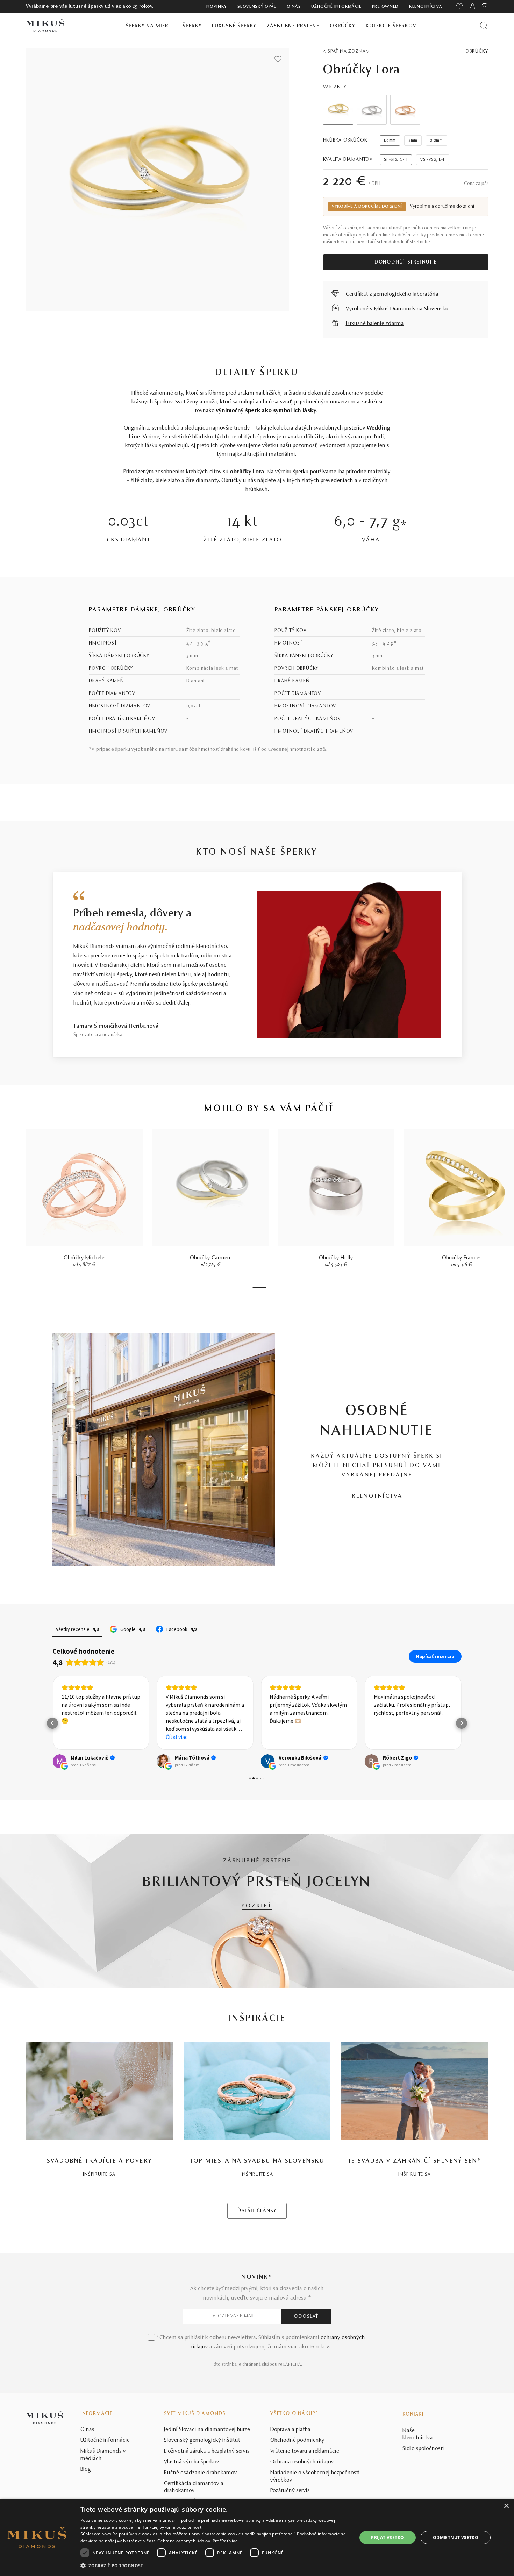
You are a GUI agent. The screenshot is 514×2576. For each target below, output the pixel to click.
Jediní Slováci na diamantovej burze (207, 2430)
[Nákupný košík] (485, 6)
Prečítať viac (225, 2541)
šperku (301, 472)
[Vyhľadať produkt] (484, 25)
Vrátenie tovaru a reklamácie (305, 2451)
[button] (52, 1723)
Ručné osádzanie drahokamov (201, 2473)
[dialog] (257, 2537)
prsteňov (355, 428)
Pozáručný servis (290, 2491)
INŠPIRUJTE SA (99, 2175)
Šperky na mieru (149, 26)
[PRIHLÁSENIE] (472, 6)
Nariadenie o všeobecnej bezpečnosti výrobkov (315, 2477)
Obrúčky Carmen (210, 1258)
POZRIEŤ (257, 1906)
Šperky (192, 26)
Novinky (217, 7)
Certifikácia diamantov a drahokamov (194, 2487)
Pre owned (385, 7)
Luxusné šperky (234, 26)
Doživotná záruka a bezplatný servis (207, 2451)
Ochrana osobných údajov (302, 2462)
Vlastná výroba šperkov (192, 2462)
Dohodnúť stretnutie (406, 262)
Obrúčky (342, 26)
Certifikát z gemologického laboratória (392, 294)
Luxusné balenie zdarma (375, 324)
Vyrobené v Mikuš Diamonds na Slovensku (397, 309)
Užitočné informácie (336, 7)
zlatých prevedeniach (327, 481)
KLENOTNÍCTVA (377, 1496)
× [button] (506, 2506)
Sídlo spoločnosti (423, 2449)
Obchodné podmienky (297, 2440)
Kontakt (413, 2415)
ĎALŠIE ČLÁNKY (257, 2211)
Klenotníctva (426, 7)
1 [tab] (259, 1288)
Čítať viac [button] (177, 1737)
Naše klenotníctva (418, 2434)
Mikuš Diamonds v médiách (103, 2455)
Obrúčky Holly (336, 1258)
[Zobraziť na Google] (59, 1761)
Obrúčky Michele (84, 1258)
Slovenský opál (257, 7)
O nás (294, 7)
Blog (86, 2469)
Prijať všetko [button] (387, 2537)
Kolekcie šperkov (391, 26)
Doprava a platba (290, 2430)
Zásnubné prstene (293, 26)
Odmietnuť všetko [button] (456, 2537)
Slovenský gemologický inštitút (202, 2440)
